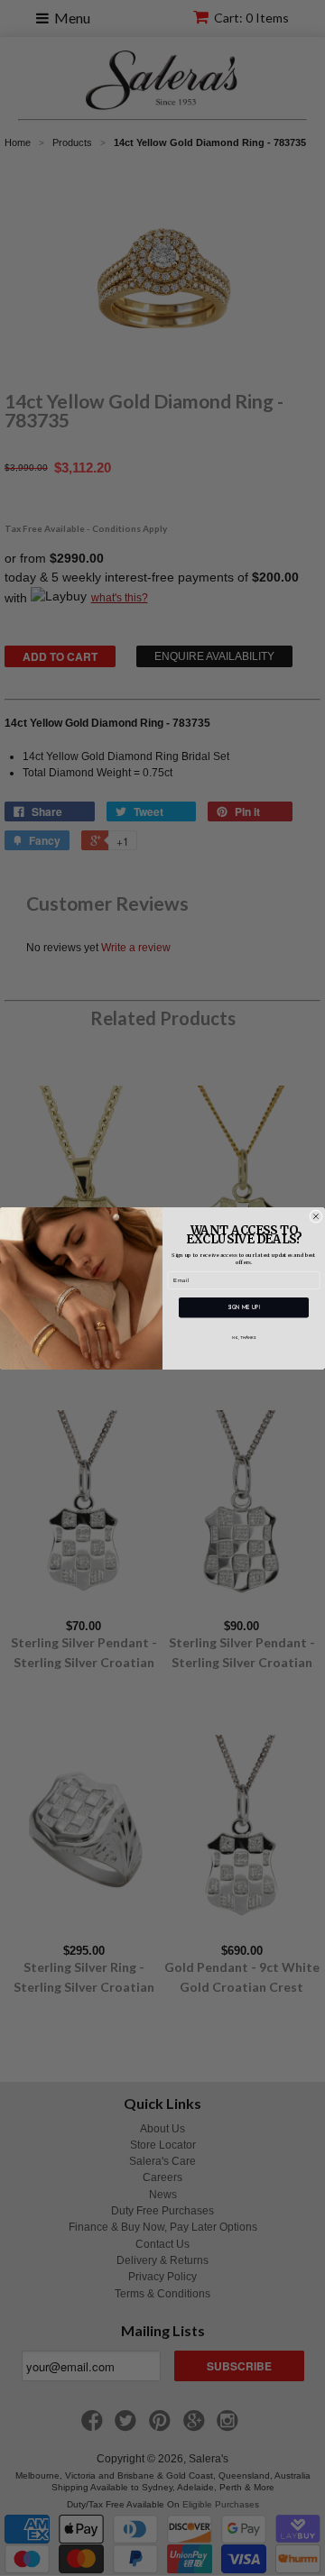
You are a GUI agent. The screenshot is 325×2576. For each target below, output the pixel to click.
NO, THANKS (244, 1337)
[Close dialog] (316, 1216)
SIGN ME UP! (244, 1307)
